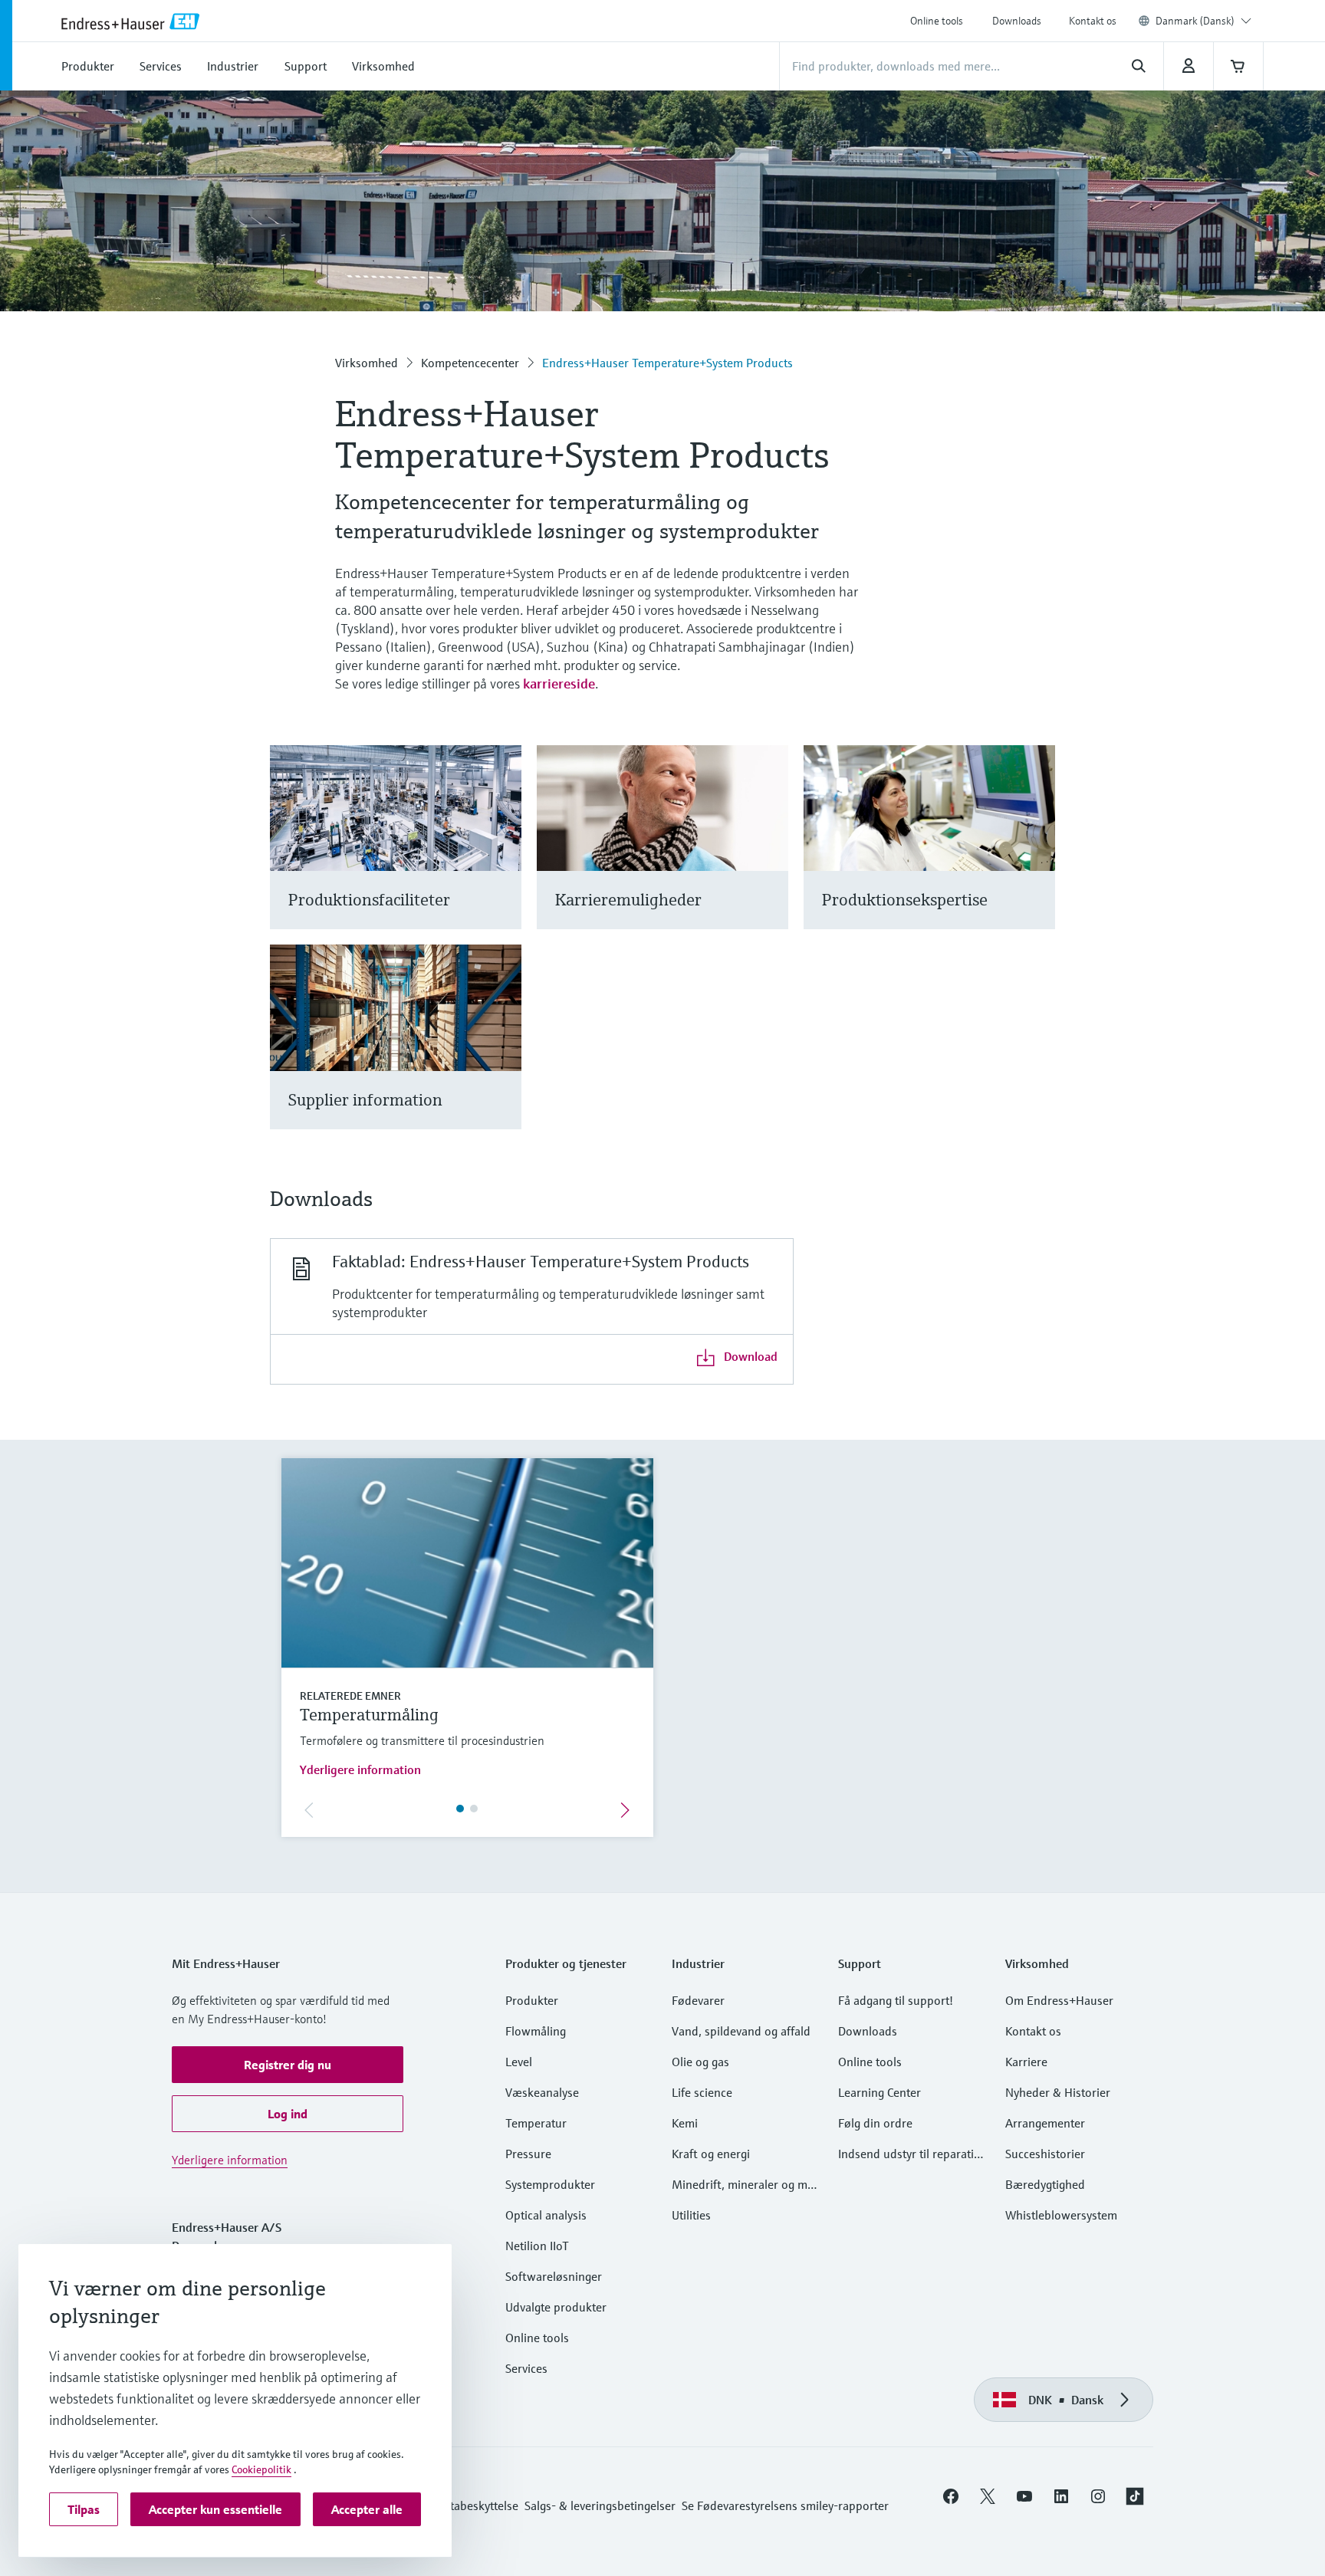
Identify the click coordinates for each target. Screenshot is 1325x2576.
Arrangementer (1045, 2123)
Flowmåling (536, 2031)
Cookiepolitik (261, 2469)
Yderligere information (360, 1769)
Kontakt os (1093, 21)
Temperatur (536, 2123)
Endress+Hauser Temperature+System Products (667, 363)
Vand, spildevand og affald (741, 2031)
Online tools (937, 21)
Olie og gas (700, 2062)
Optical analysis (546, 2215)
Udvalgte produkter (556, 2307)
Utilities (691, 2215)
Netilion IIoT (537, 2246)
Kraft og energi (711, 2154)
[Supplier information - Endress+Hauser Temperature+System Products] (503, 1056)
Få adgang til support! (896, 2000)
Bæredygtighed (1045, 2184)
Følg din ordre (875, 2123)
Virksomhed (367, 363)
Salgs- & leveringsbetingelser (600, 2505)
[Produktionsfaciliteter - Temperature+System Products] (503, 856)
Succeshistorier (1045, 2154)
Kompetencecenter (470, 363)
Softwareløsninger (554, 2276)
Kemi (685, 2123)
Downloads (1017, 21)
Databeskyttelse (477, 2505)
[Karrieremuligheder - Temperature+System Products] (769, 856)
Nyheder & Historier (1058, 2092)
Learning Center (879, 2092)
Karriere (1026, 2062)
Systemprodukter (550, 2184)
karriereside (559, 683)
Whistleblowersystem (1061, 2215)
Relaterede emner (350, 1696)
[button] (288, 2065)
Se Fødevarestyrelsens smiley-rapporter (785, 2505)
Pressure (528, 2154)
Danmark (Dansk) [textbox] (1195, 21)
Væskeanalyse (542, 2092)
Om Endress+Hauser (1059, 2000)
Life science (702, 2092)
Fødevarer (698, 2000)
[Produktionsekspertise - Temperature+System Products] (1036, 856)
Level (519, 2062)
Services (526, 2368)
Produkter (532, 2000)
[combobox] (1203, 21)
